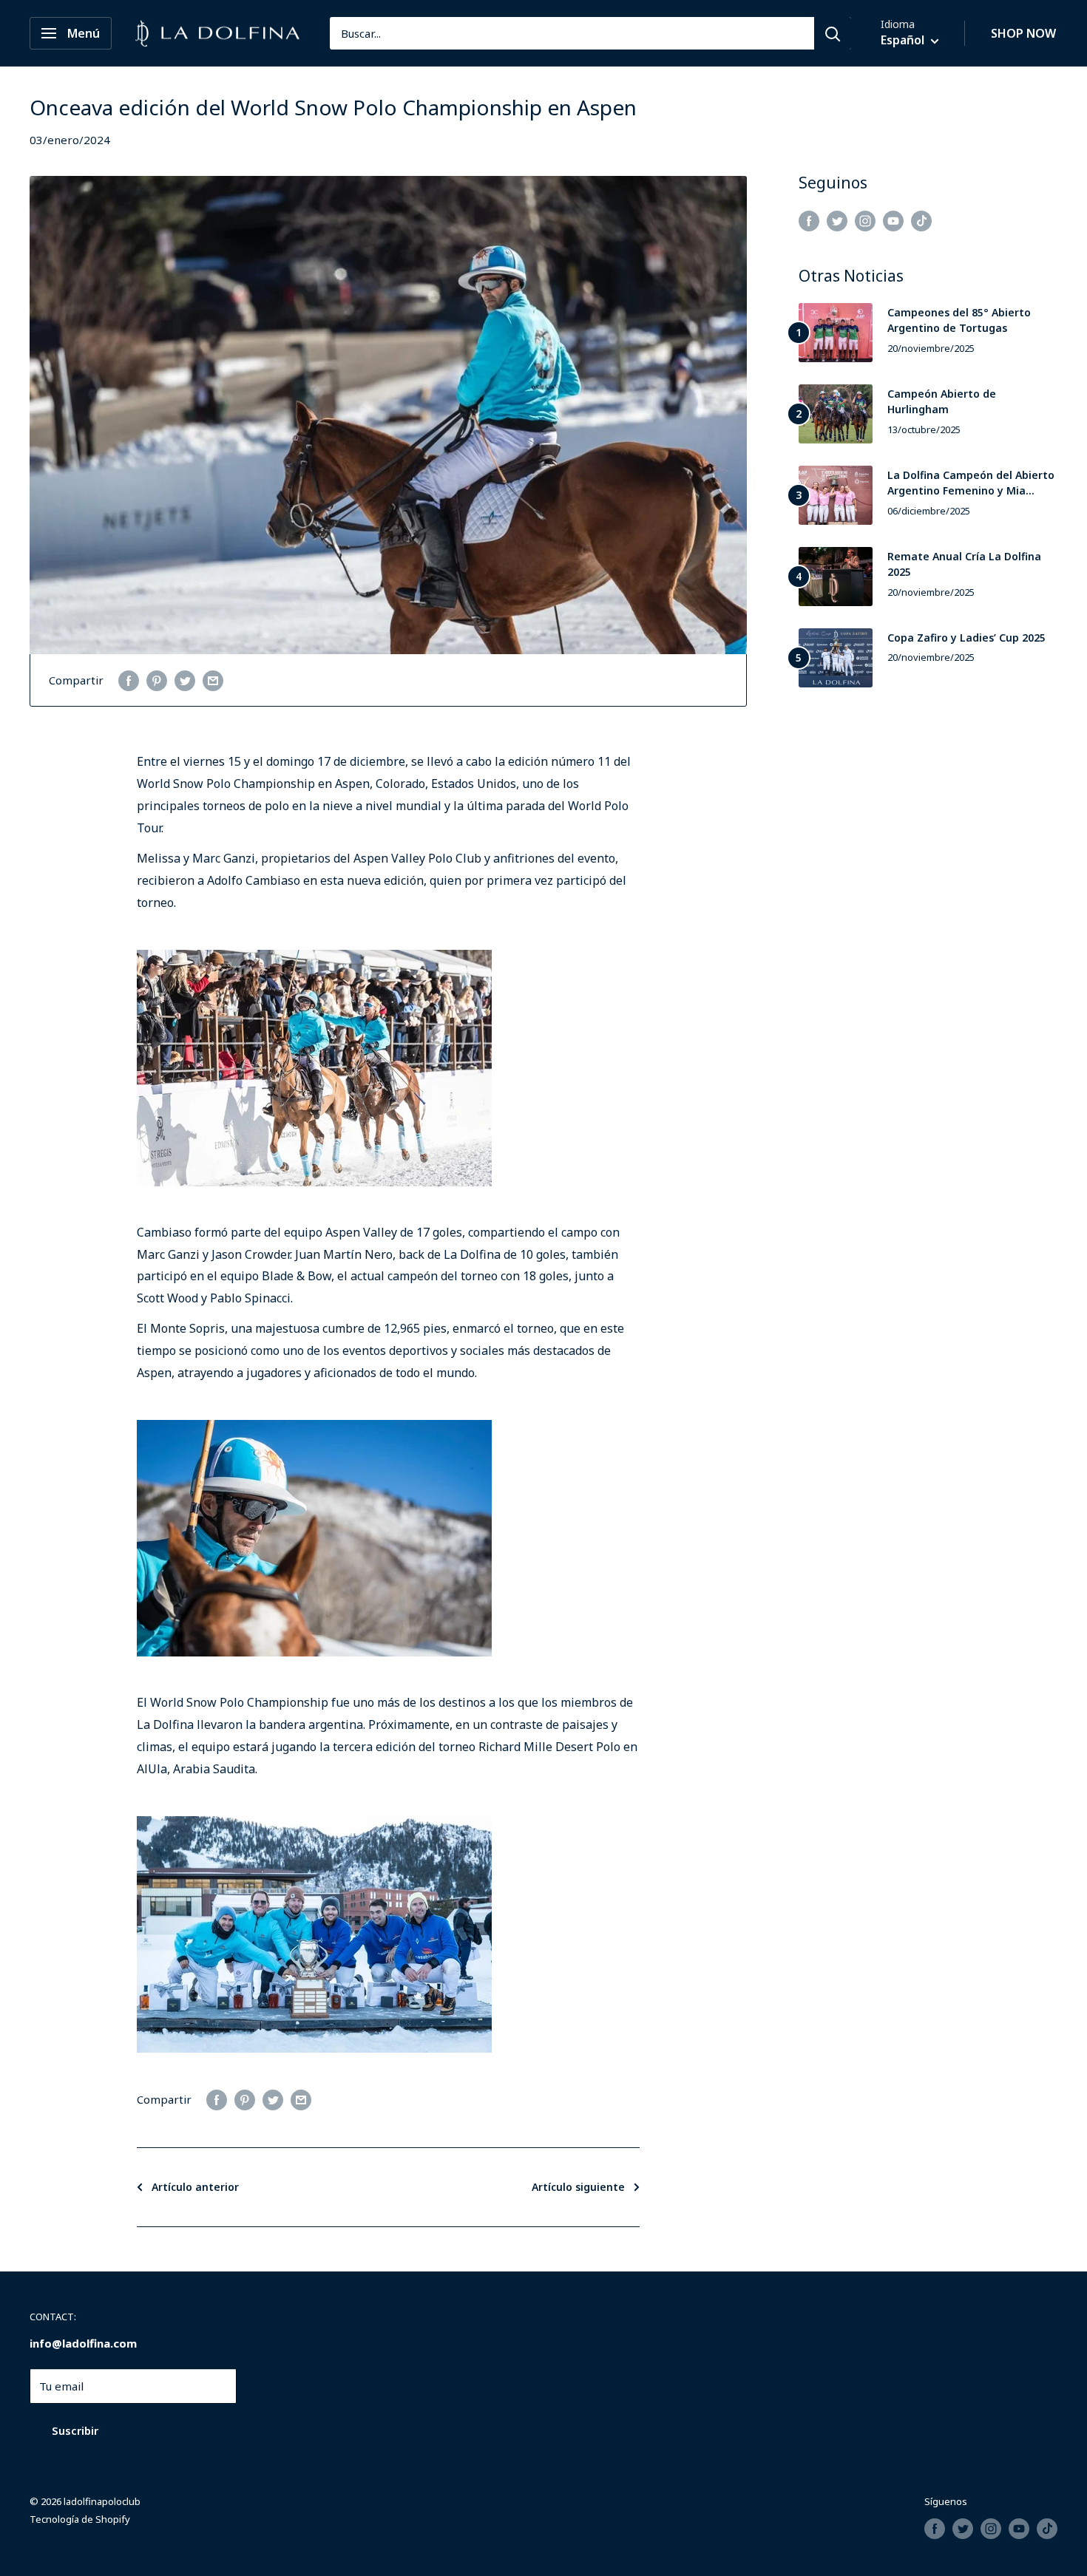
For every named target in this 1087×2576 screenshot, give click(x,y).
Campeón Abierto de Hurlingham (942, 402)
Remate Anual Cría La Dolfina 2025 (964, 564)
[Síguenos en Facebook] (809, 220)
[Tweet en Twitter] (185, 680)
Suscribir (75, 2430)
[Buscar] (833, 33)
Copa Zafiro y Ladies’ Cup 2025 (966, 638)
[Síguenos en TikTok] (921, 220)
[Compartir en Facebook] (129, 680)
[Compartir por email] (213, 680)
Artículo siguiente (578, 2187)
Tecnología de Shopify (80, 2519)
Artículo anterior (195, 2187)
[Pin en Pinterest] (157, 680)
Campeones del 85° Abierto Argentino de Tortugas (959, 320)
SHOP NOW (1023, 33)
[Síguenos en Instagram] (865, 220)
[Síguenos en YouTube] (893, 220)
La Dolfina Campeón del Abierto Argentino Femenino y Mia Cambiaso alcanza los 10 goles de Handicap (971, 483)
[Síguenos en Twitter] (837, 220)
